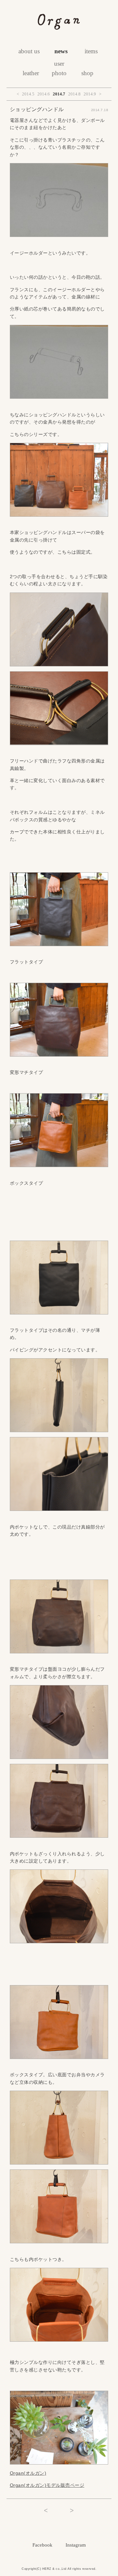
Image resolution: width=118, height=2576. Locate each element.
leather (31, 73)
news (61, 51)
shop (87, 73)
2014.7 (59, 94)
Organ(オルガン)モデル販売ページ (47, 2485)
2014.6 (44, 94)
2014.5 (28, 94)
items (91, 51)
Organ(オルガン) (28, 2473)
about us (29, 51)
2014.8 (74, 94)
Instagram (76, 2545)
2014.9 (90, 94)
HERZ (47, 2569)
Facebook (42, 2545)
